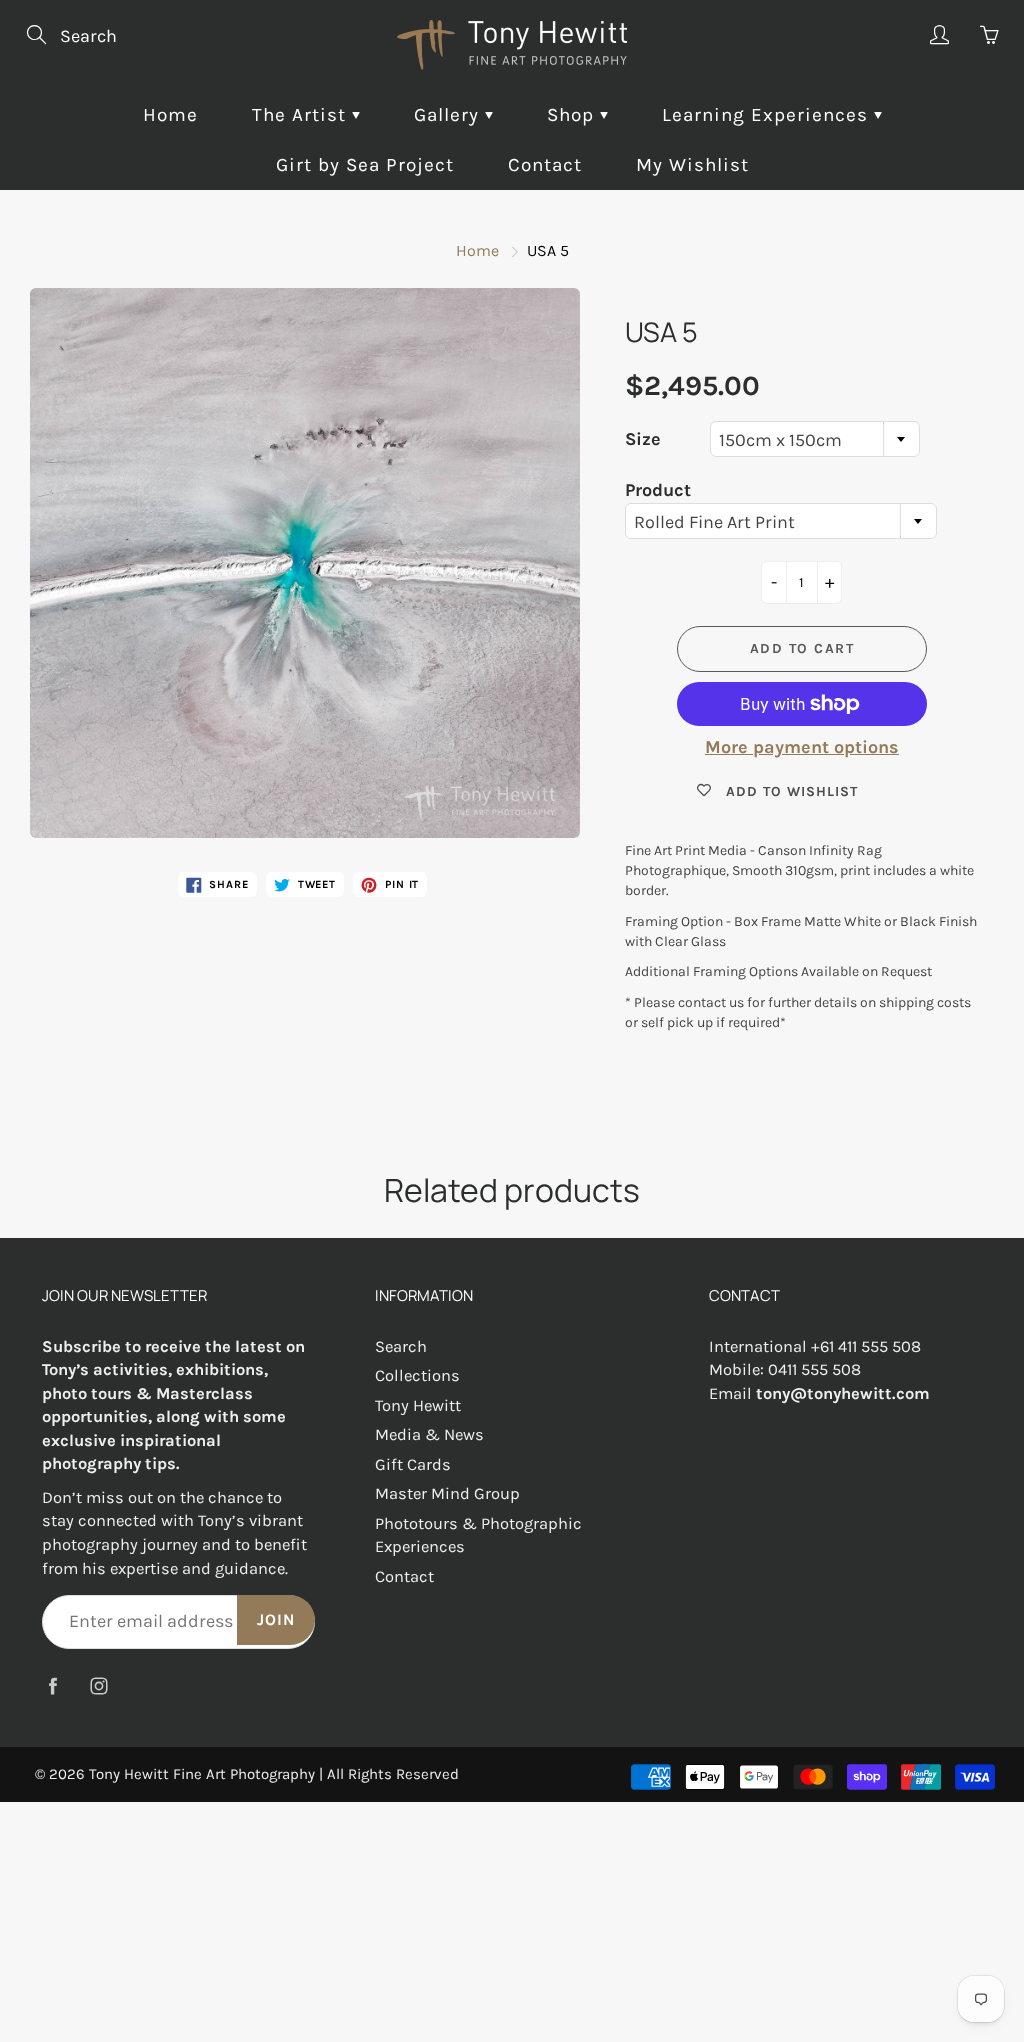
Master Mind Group (447, 1493)
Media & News (429, 1434)
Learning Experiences (768, 115)
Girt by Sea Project (365, 165)
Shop (573, 115)
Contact (545, 165)
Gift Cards (413, 1464)
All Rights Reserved (393, 1774)
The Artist (302, 115)
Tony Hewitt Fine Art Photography (202, 1774)
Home (170, 115)
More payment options (802, 747)
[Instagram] (98, 1686)
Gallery (449, 115)
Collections (417, 1375)
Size (643, 439)
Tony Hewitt (418, 1405)
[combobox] (815, 439)
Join (276, 1619)
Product (658, 490)
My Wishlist (692, 165)
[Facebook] (52, 1686)
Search (401, 1346)
